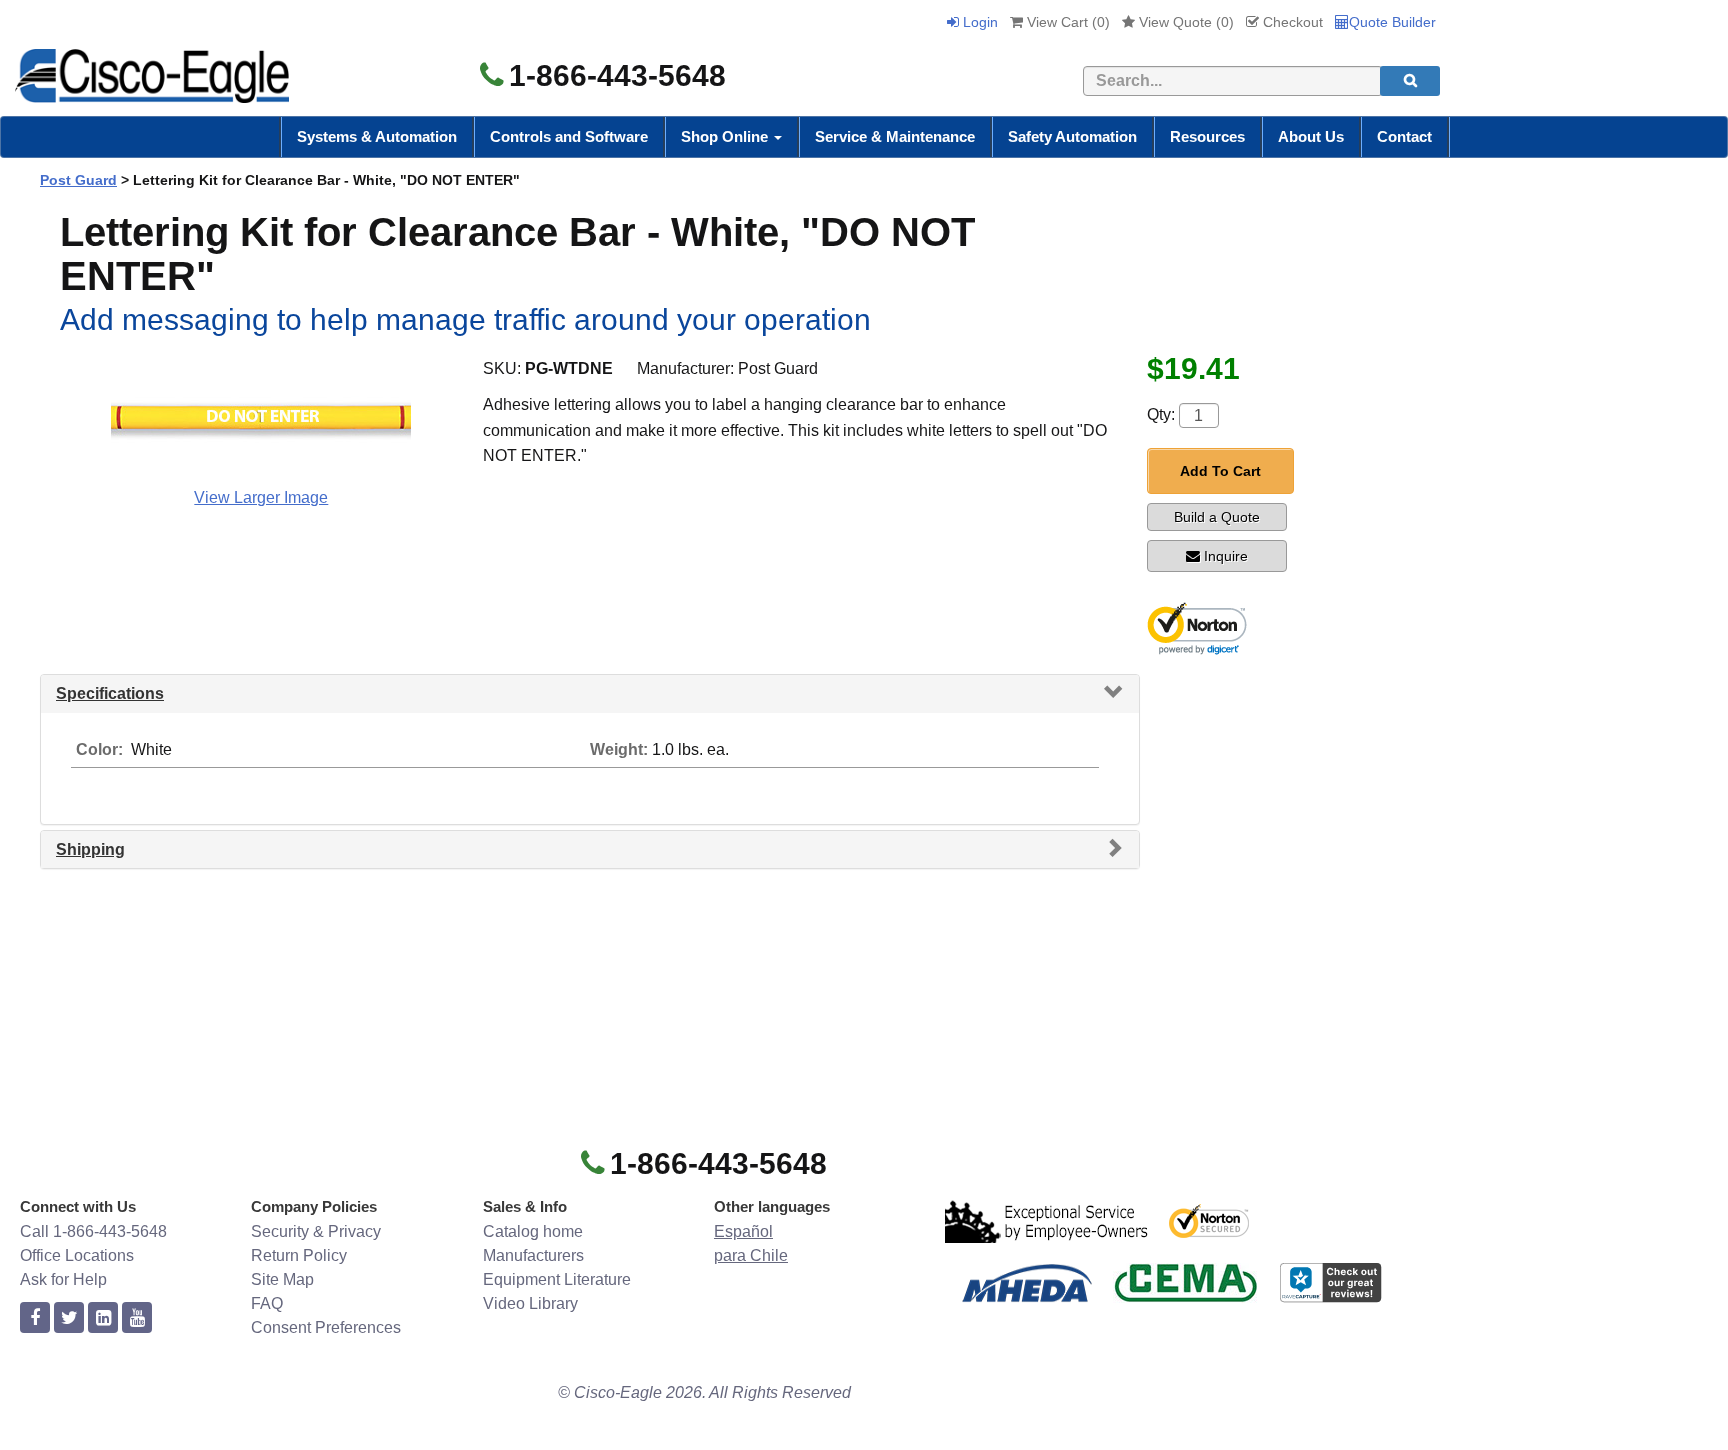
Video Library (530, 1303)
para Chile (751, 1255)
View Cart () (1066, 22)
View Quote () (1184, 22)
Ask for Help (63, 1279)
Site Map (282, 1279)
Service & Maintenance (895, 136)
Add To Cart (1220, 471)
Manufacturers (533, 1255)
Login (978, 22)
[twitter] (69, 1318)
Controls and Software (569, 136)
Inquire (1226, 556)
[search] (1410, 81)
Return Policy (299, 1255)
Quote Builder (1392, 22)
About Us (1311, 136)
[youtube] (137, 1318)
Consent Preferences (326, 1327)
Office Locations (77, 1255)
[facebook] (35, 1318)
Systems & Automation (377, 136)
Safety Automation (1072, 136)
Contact (1404, 136)
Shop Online (726, 136)
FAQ (267, 1303)
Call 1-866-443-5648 (93, 1231)
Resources (1207, 136)
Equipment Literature (557, 1279)
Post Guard (78, 180)
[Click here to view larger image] (261, 418)
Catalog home (533, 1231)
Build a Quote (1217, 517)
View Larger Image (261, 497)
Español (743, 1231)
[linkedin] (103, 1318)
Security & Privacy (316, 1231)
